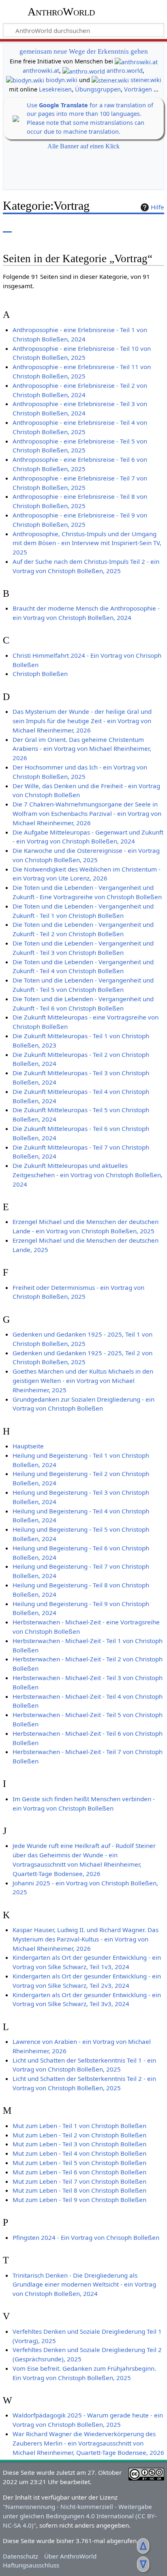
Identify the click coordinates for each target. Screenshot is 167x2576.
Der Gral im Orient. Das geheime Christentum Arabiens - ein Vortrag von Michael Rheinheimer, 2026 (82, 749)
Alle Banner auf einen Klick (83, 146)
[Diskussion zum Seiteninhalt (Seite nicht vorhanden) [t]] (26, 227)
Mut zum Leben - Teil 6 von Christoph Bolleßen (79, 2172)
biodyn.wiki (62, 80)
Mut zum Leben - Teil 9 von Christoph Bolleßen (79, 2200)
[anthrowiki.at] (136, 61)
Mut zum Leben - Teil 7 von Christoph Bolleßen (79, 2181)
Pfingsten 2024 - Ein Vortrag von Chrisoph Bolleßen (86, 2237)
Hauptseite (28, 1446)
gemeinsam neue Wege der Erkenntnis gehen (84, 51)
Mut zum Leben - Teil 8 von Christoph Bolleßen (79, 2190)
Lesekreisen (55, 89)
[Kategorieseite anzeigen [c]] (7, 227)
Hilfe (157, 207)
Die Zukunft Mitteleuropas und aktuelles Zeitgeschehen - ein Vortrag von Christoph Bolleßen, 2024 (88, 1175)
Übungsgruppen (98, 89)
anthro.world (125, 71)
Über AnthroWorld (70, 2556)
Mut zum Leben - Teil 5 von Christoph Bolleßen (79, 2163)
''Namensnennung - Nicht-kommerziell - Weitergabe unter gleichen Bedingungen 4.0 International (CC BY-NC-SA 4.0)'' (80, 2516)
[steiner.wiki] (110, 80)
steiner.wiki (146, 80)
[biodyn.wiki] (25, 80)
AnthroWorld (61, 12)
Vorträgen (138, 89)
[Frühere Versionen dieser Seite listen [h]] (139, 227)
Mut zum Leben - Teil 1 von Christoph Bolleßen (79, 2126)
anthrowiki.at (41, 71)
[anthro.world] (84, 71)
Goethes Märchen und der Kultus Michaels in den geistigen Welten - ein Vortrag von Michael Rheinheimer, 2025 (83, 1380)
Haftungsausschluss (31, 2565)
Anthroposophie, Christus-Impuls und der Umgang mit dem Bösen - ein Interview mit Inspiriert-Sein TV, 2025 (87, 543)
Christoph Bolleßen (40, 674)
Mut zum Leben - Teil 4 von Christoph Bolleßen (79, 2153)
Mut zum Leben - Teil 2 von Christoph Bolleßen (79, 2135)
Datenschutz (20, 2556)
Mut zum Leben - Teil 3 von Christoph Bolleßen (79, 2144)
